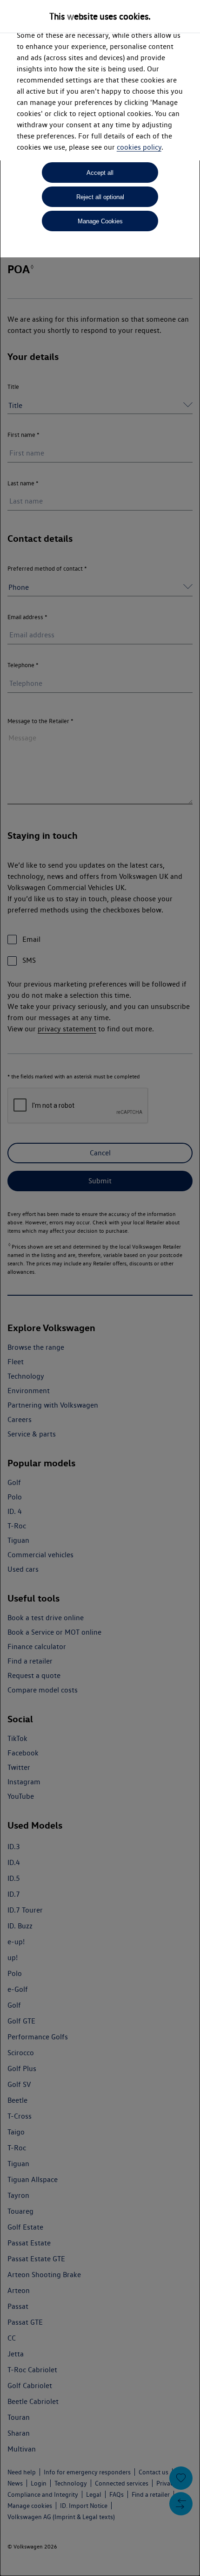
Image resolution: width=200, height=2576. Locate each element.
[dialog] (100, 1288)
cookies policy (139, 147)
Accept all (100, 173)
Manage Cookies (100, 221)
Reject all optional (100, 197)
